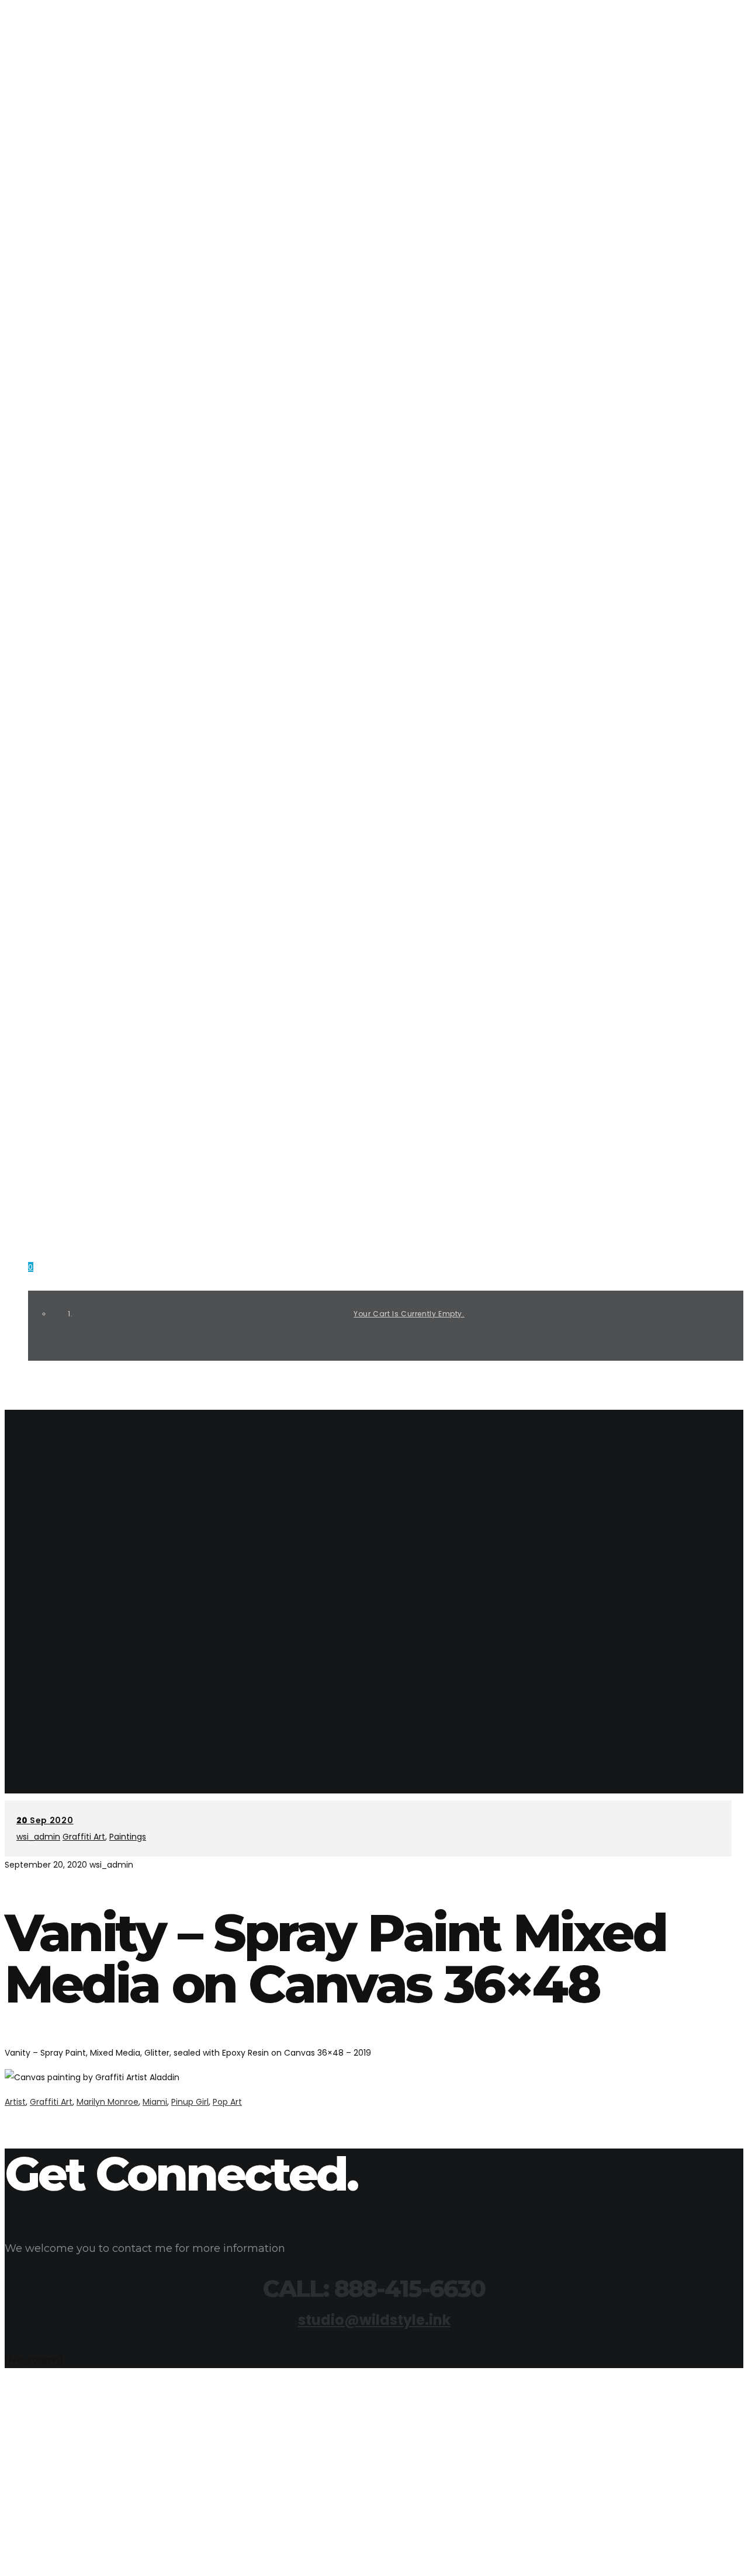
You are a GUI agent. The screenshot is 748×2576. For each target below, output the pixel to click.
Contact (48, 1165)
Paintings (50, 1023)
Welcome (48, 787)
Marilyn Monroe (108, 2102)
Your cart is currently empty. (409, 1314)
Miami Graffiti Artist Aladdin (105, 196)
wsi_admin (38, 1837)
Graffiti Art (55, 929)
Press (40, 882)
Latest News (55, 1071)
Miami (155, 2102)
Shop (39, 1118)
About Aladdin (60, 834)
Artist (15, 2102)
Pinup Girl (190, 2102)
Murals (44, 976)
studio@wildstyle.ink (68, 78)
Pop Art (227, 2102)
